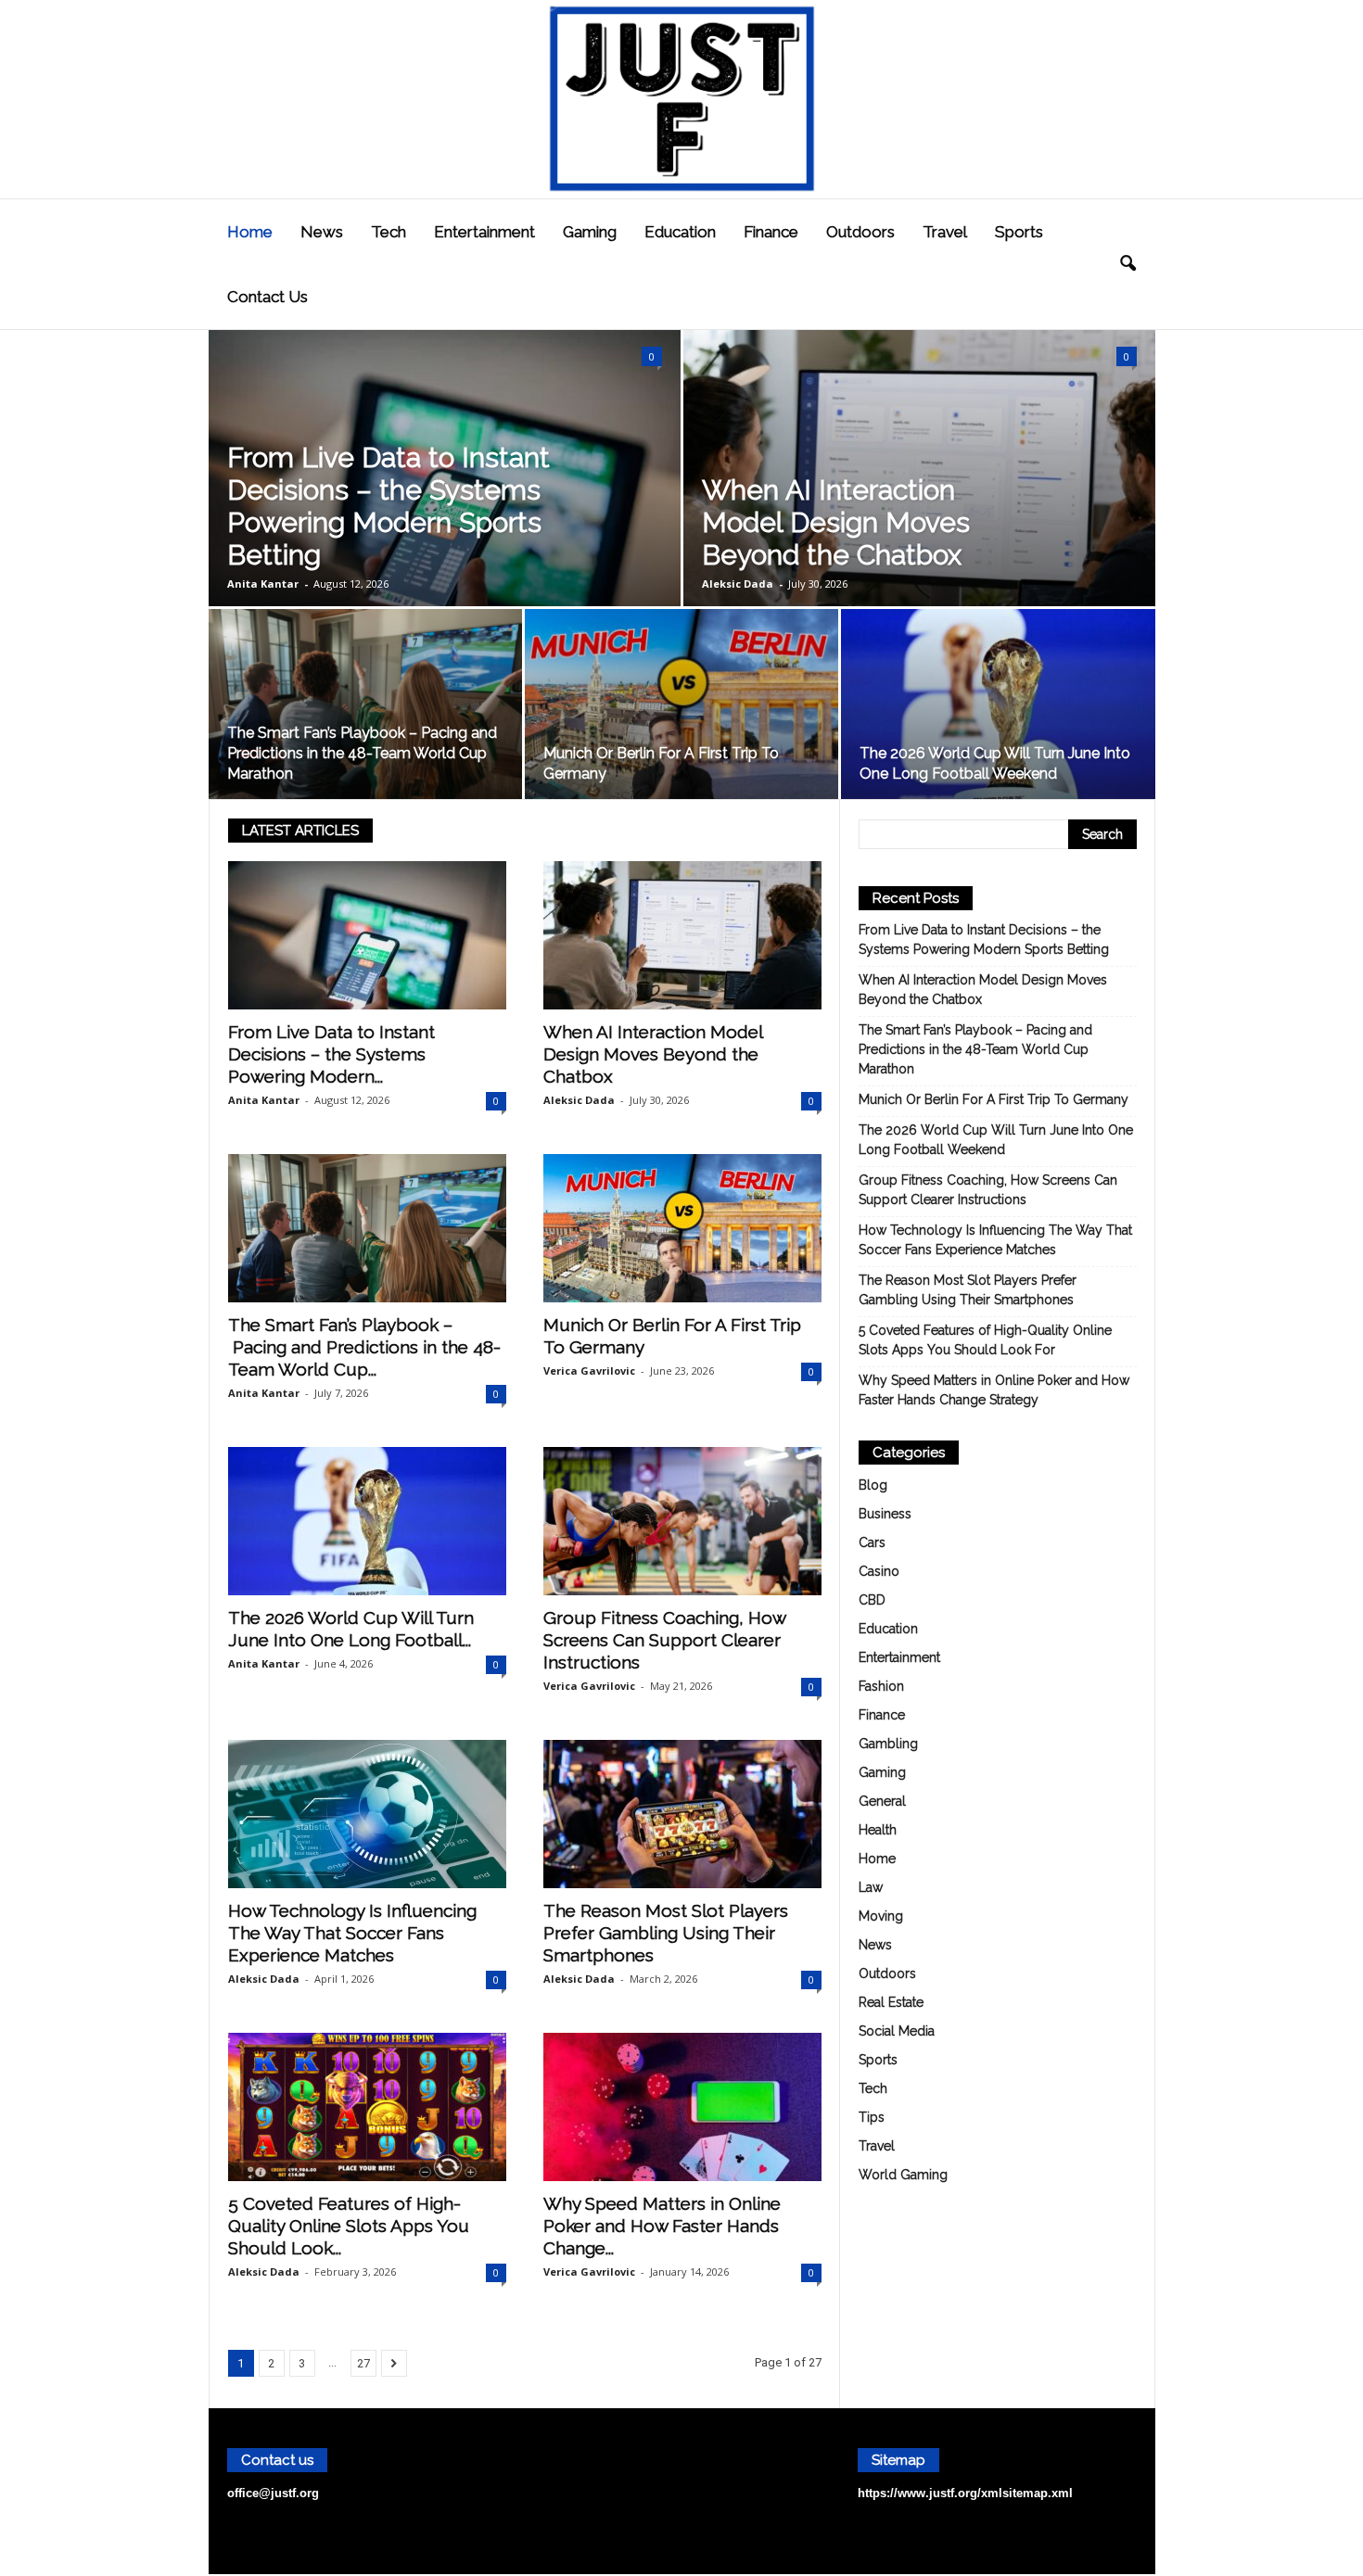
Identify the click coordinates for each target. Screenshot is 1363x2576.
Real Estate (891, 2002)
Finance (771, 232)
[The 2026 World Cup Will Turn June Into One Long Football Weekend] (998, 711)
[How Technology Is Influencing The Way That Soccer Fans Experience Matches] (367, 1814)
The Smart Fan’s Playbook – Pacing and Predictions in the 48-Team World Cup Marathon (362, 753)
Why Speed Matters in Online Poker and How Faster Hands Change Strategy (994, 1390)
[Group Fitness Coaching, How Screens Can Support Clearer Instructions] (682, 1521)
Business (885, 1514)
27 (363, 2363)
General (882, 1801)
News (322, 232)
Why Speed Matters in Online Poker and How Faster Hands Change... (662, 2226)
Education (680, 232)
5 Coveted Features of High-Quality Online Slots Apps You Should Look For (985, 1340)
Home (250, 232)
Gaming (590, 232)
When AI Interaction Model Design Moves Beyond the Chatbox (836, 522)
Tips (872, 2117)
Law (871, 1887)
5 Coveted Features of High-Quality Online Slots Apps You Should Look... (349, 2226)
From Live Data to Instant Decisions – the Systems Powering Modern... (331, 1054)
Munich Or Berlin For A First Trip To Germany (994, 1099)
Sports (1019, 232)
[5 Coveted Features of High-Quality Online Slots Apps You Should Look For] (367, 2107)
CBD (872, 1600)
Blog (873, 1485)
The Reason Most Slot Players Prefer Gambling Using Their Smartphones (666, 1933)
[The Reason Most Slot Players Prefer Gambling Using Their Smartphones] (682, 1814)
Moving (881, 1916)
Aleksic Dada (738, 584)
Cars (872, 1542)
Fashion (881, 1686)
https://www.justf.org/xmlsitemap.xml (965, 2493)
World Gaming (903, 2175)
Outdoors (860, 232)
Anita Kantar (263, 584)
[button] (1127, 264)
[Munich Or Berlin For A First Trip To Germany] (681, 710)
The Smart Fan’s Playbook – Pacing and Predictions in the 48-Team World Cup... (364, 1347)
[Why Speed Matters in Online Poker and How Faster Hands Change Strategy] (682, 2107)
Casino (879, 1571)
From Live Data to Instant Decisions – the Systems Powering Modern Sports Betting (389, 506)
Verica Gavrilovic (589, 1370)
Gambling (888, 1744)
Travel (945, 232)
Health (878, 1830)
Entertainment (484, 232)
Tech (389, 232)
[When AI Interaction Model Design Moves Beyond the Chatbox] (682, 935)
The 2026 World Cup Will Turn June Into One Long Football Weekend (996, 1140)
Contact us (268, 297)
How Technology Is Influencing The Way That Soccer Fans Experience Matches (352, 1933)
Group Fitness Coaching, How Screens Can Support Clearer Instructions (664, 1640)
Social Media (897, 2031)
